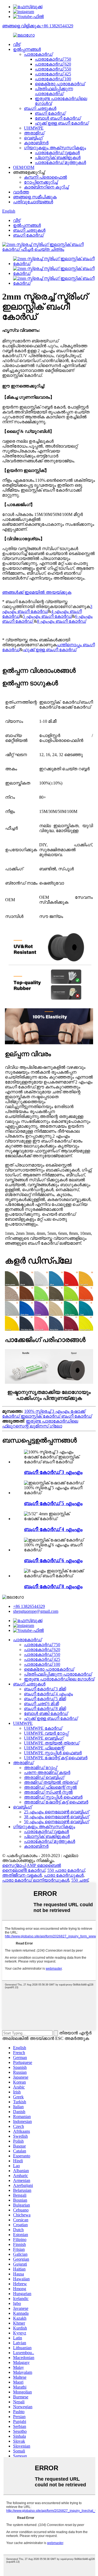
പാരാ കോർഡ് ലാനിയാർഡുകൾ (36, 1880)
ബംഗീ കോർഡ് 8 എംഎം (53, 1586)
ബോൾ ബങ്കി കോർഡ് (46, 1713)
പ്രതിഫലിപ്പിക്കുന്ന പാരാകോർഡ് (54, 91)
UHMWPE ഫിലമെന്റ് (44, 1748)
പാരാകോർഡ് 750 (53, 59)
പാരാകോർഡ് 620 (53, 64)
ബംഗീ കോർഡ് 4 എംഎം (53, 1529)
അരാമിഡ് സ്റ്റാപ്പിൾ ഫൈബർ (53, 1797)
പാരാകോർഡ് (38, 54)
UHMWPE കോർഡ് (43, 1728)
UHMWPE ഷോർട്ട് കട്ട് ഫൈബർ (56, 1758)
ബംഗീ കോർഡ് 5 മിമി (45, 1699)
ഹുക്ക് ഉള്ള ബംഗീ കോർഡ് (62, 123)
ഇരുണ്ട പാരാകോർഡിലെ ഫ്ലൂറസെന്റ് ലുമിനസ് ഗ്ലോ (40, 1424)
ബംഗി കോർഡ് (50, 113)
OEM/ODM (24, 167)
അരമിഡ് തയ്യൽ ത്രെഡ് (51, 1782)
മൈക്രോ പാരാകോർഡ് (60, 84)
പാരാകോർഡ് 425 (53, 74)
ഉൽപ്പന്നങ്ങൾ (27, 49)
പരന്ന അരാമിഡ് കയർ (47, 1772)
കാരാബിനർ (36, 143)
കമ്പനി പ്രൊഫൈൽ (45, 177)
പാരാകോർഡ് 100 (53, 79)
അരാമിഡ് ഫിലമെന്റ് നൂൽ (50, 1787)
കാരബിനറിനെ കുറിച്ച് (46, 187)
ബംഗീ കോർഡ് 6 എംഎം (53, 1560)
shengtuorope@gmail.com (36, 1611)
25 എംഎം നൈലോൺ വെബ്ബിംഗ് (56, 1812)
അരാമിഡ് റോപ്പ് (40, 1768)
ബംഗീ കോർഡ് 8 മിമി (45, 1709)
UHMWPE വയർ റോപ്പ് (46, 1733)
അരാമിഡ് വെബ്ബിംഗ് (44, 1777)
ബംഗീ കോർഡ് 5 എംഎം (53, 1503)
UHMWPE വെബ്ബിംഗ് (44, 1738)
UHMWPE (34, 128)
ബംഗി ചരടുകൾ (40, 108)
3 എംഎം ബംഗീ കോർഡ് (47, 609)
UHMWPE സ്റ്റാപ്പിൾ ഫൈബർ (53, 1753)
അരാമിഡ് (34, 133)
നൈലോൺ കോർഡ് (24, 1870)
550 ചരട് (80, 1880)
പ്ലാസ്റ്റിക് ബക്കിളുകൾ (58, 158)
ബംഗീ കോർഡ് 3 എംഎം (53, 1472)
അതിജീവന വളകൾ (22, 1875)
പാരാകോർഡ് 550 (53, 69)
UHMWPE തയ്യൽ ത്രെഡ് (52, 1743)
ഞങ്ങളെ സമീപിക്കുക (35, 197)
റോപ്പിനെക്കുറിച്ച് (41, 182)
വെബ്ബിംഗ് (33, 138)
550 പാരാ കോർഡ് (66, 1870)
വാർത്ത (21, 192)
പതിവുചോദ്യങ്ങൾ (33, 202)
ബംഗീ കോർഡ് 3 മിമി (45, 1689)
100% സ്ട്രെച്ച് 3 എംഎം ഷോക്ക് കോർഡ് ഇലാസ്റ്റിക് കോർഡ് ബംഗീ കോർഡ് (47, 1414)
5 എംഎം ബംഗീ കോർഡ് (47, 616)
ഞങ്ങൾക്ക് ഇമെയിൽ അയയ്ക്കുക (37, 592)
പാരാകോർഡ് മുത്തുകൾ (60, 162)
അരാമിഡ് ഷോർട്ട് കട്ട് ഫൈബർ (56, 1802)
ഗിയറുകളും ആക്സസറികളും (55, 148)
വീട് (17, 44)
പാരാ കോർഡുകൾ (64, 1875)
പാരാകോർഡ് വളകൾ (57, 153)
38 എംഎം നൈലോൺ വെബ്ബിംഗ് (56, 1817)
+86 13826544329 (29, 1606)
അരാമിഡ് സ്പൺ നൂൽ (48, 1792)
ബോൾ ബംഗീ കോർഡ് (58, 118)
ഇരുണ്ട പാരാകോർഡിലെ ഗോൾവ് (59, 1679)
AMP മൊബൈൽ (44, 1865)
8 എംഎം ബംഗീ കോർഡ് (62, 621)
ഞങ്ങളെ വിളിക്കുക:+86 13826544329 (38, 26)
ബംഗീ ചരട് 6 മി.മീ (41, 1704)
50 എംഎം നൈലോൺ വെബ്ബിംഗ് (56, 1822)
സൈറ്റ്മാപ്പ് (14, 1865)
